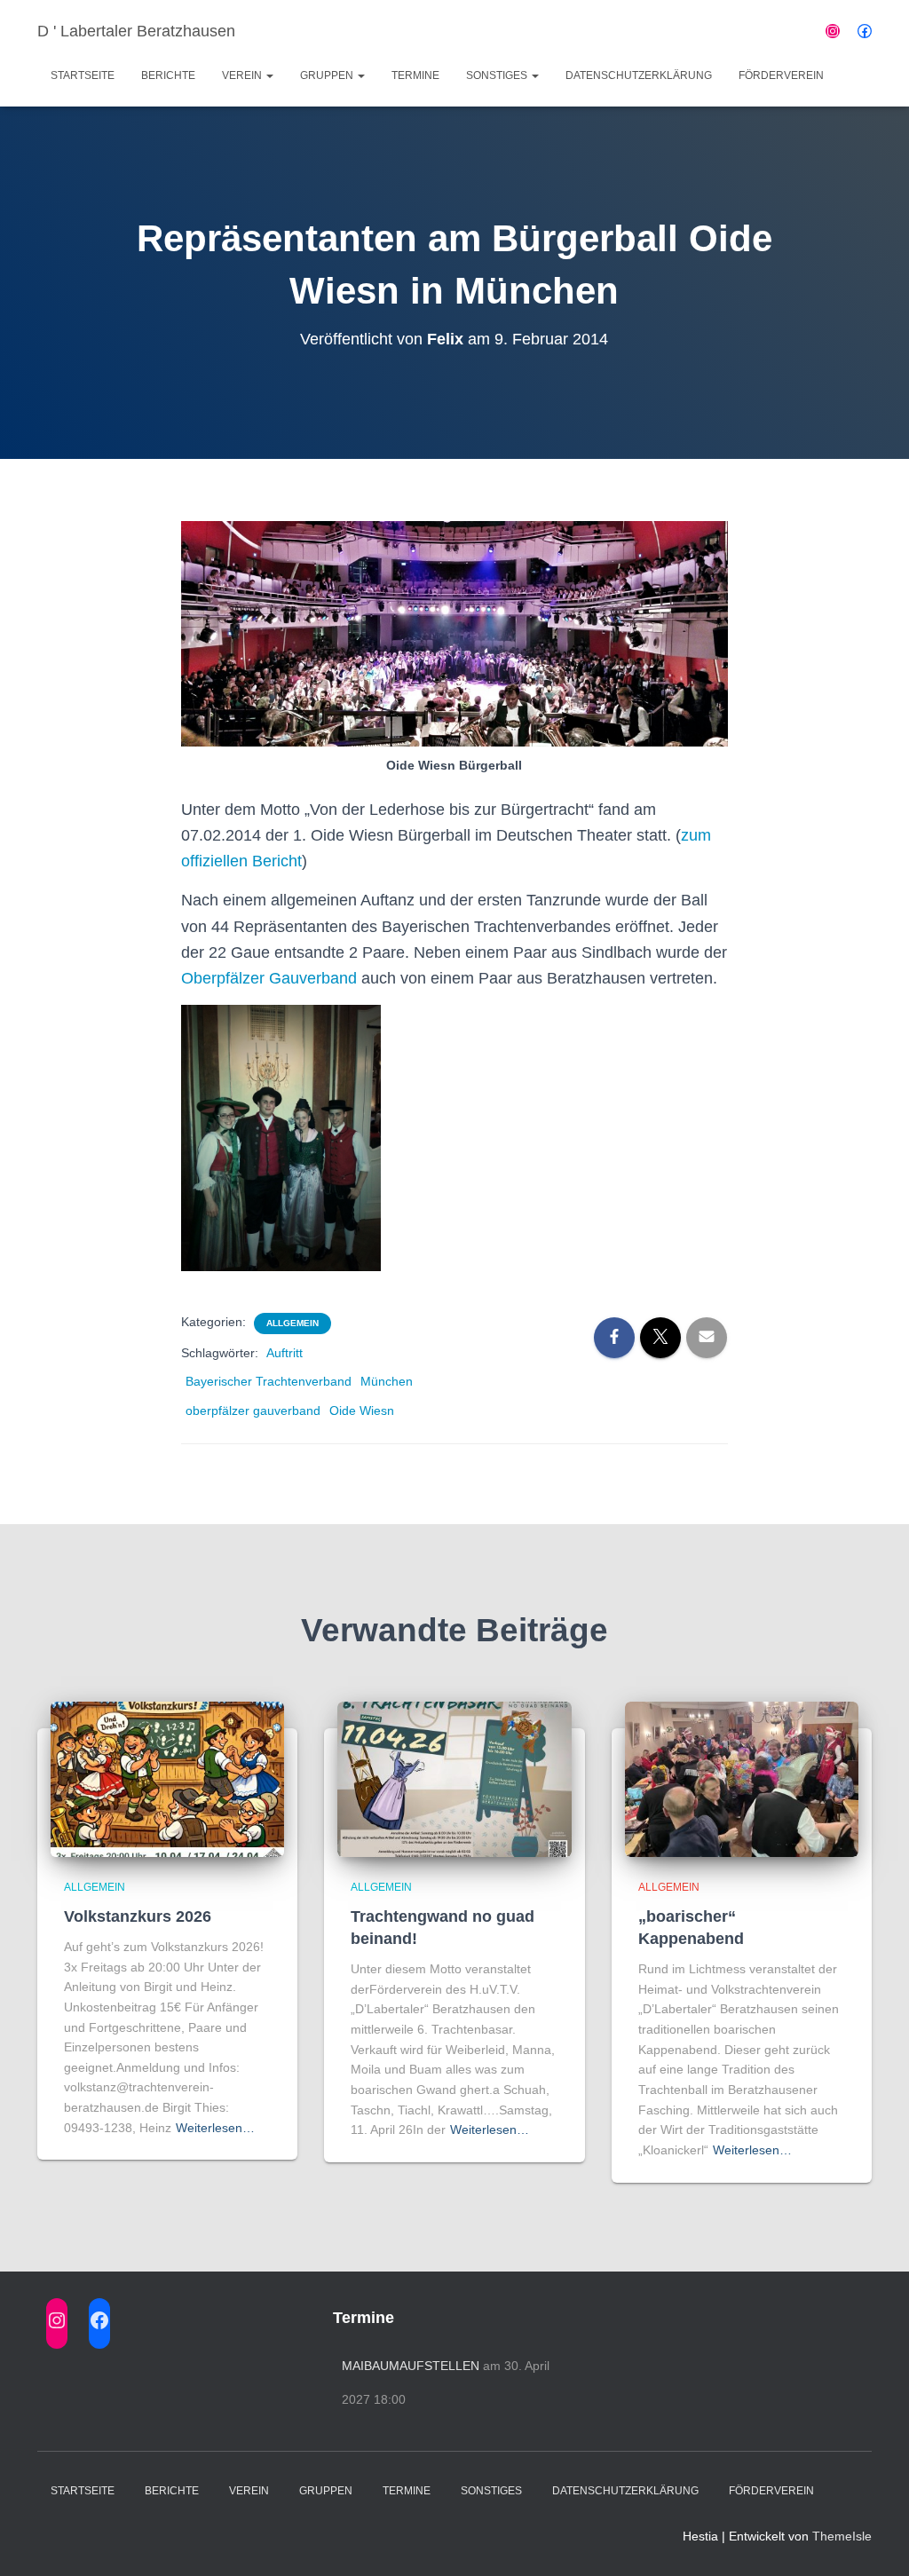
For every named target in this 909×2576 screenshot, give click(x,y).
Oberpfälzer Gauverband (269, 978)
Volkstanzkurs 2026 (138, 1916)
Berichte (168, 75)
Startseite (83, 75)
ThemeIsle (842, 2536)
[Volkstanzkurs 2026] (167, 1778)
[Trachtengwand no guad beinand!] (454, 1778)
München (387, 1381)
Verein (243, 75)
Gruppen (328, 75)
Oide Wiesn (362, 1410)
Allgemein (292, 1323)
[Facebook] (865, 31)
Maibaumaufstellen (411, 2366)
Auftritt (285, 1353)
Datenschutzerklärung (639, 75)
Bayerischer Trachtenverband (269, 1381)
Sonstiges (498, 75)
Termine (415, 75)
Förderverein (781, 75)
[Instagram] (833, 31)
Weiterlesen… (215, 2128)
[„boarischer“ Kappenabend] (742, 1778)
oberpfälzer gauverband (253, 1410)
